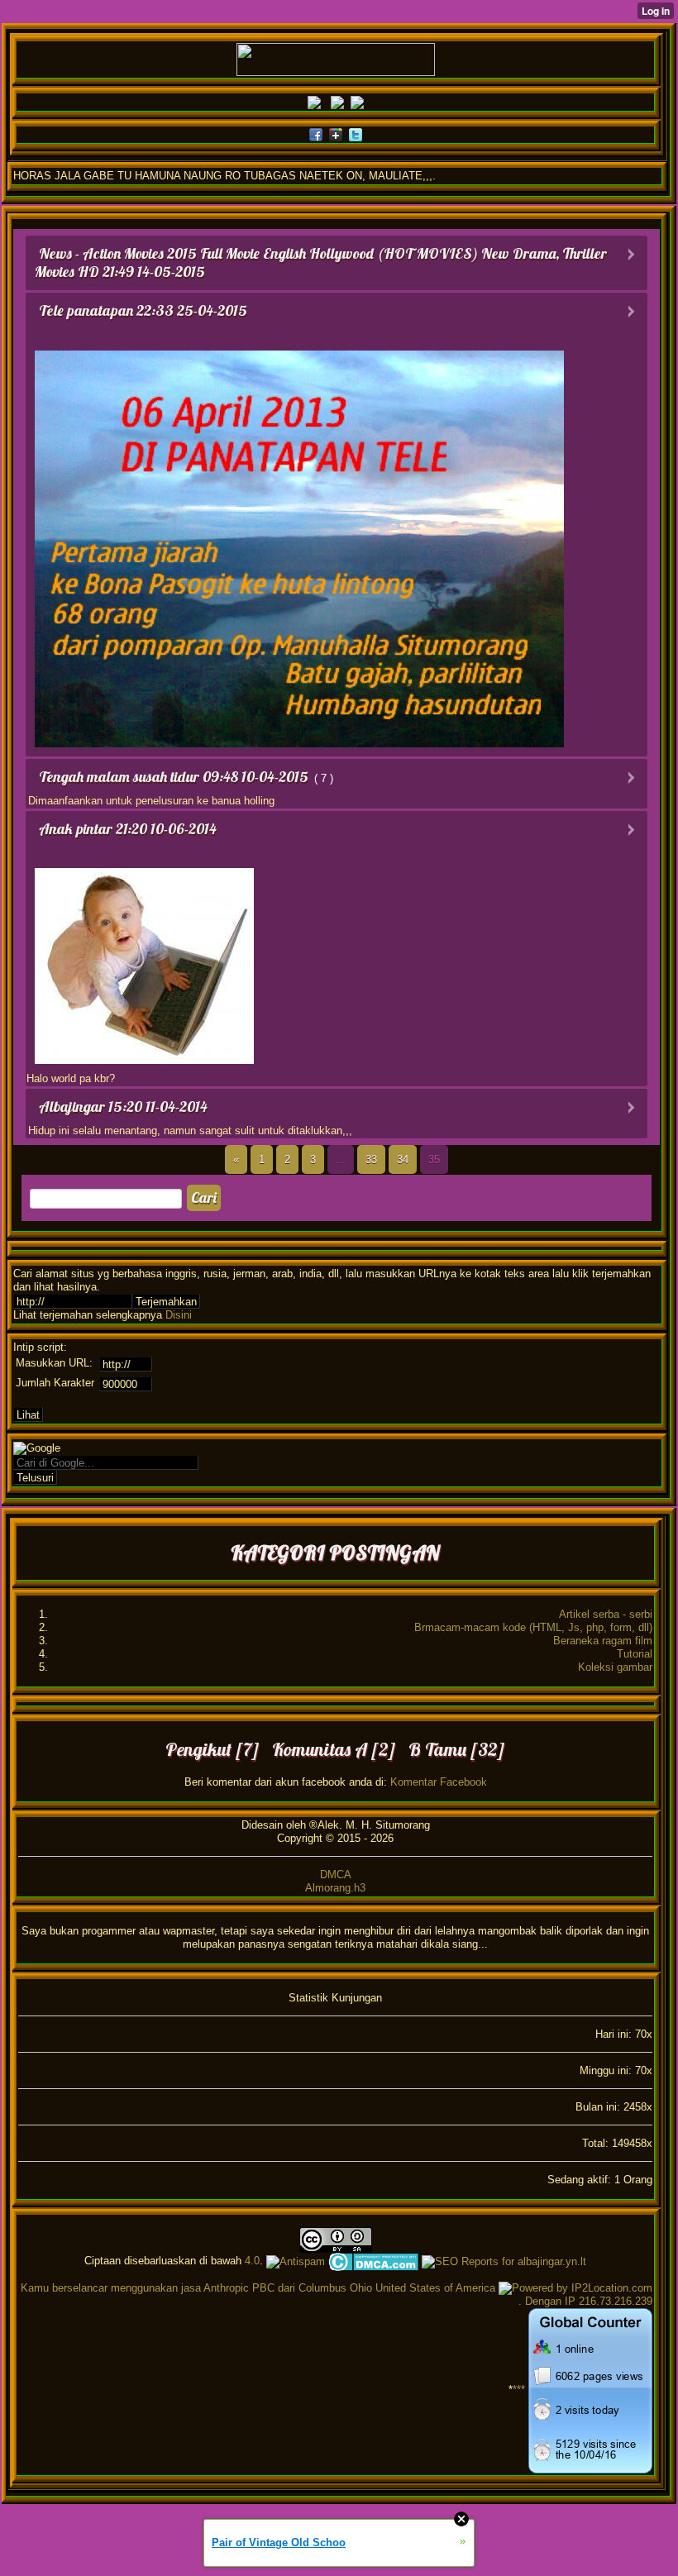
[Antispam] (296, 2261)
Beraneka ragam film (603, 1641)
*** (519, 2390)
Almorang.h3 (335, 1888)
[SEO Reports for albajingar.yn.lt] (504, 2261)
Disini (179, 1315)
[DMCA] (373, 2261)
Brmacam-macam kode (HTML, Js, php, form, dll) (533, 1627)
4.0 (252, 2261)
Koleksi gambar (615, 1667)
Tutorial (635, 1654)
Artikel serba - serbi (606, 1614)
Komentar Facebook (439, 1782)
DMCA (336, 1875)
